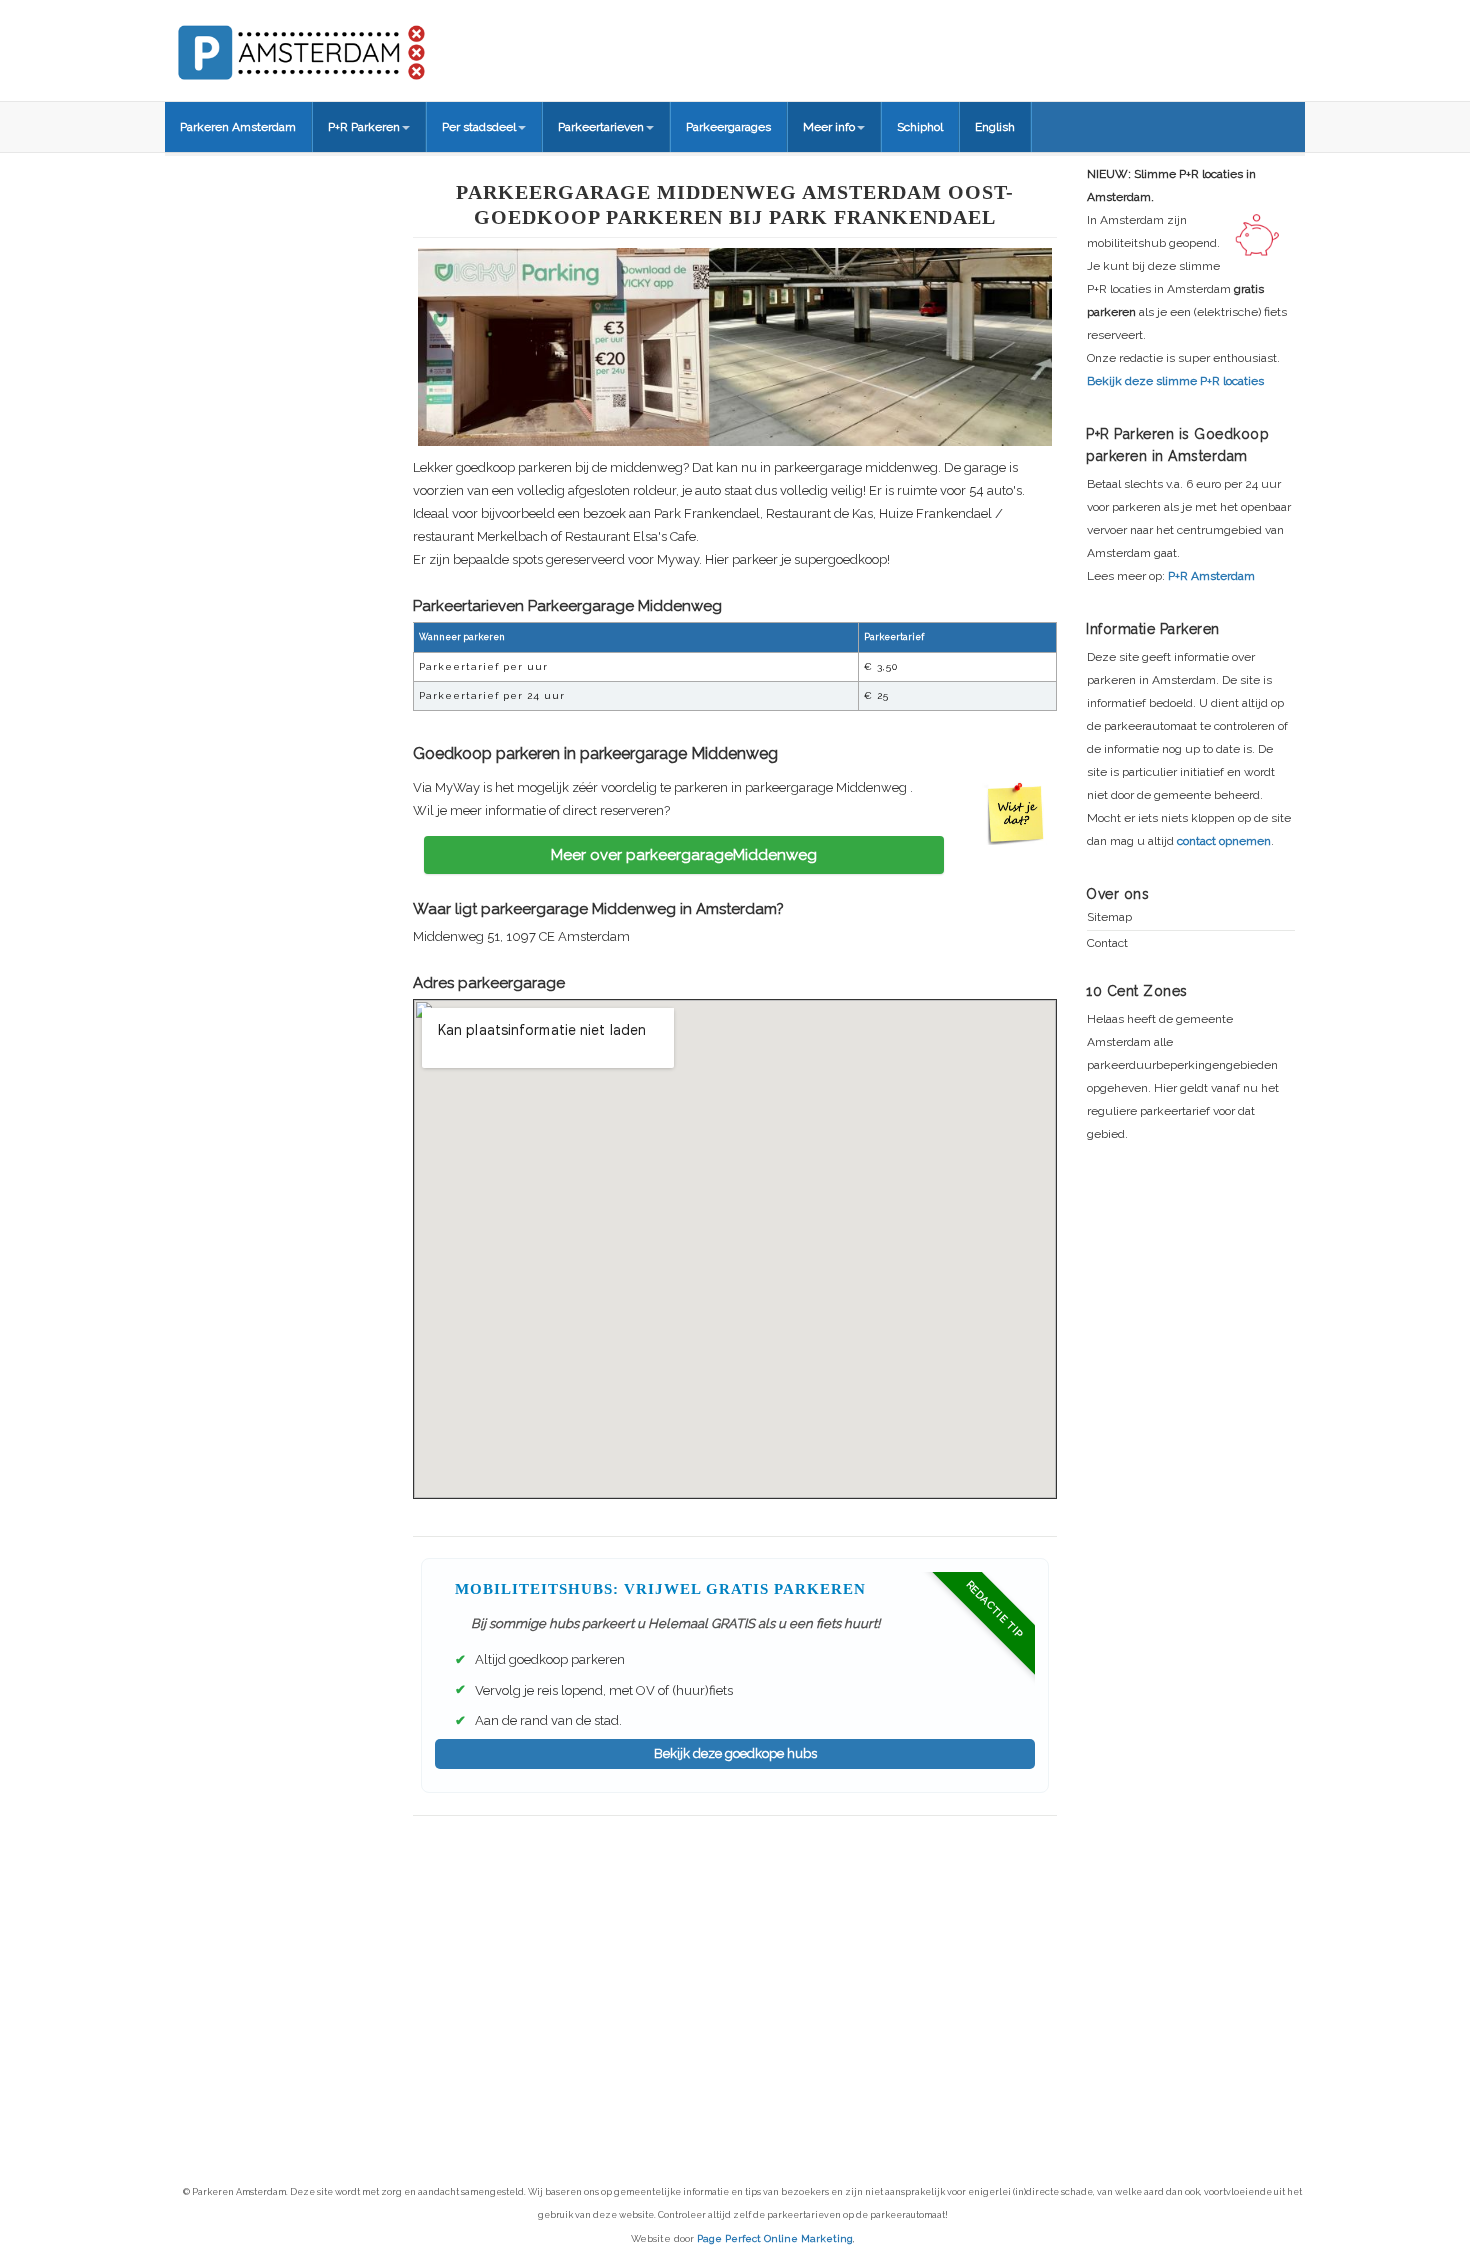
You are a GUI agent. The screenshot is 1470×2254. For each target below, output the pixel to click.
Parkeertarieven (601, 127)
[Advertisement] (735, 1961)
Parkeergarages (728, 127)
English (995, 127)
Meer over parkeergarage (684, 855)
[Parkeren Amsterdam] (375, 46)
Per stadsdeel (479, 127)
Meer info (829, 127)
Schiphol (920, 127)
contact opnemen (1224, 841)
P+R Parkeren (364, 127)
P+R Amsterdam (1211, 576)
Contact (1107, 943)
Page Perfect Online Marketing (775, 2238)
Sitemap (1109, 917)
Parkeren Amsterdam (238, 127)
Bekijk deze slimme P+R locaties (1175, 381)
